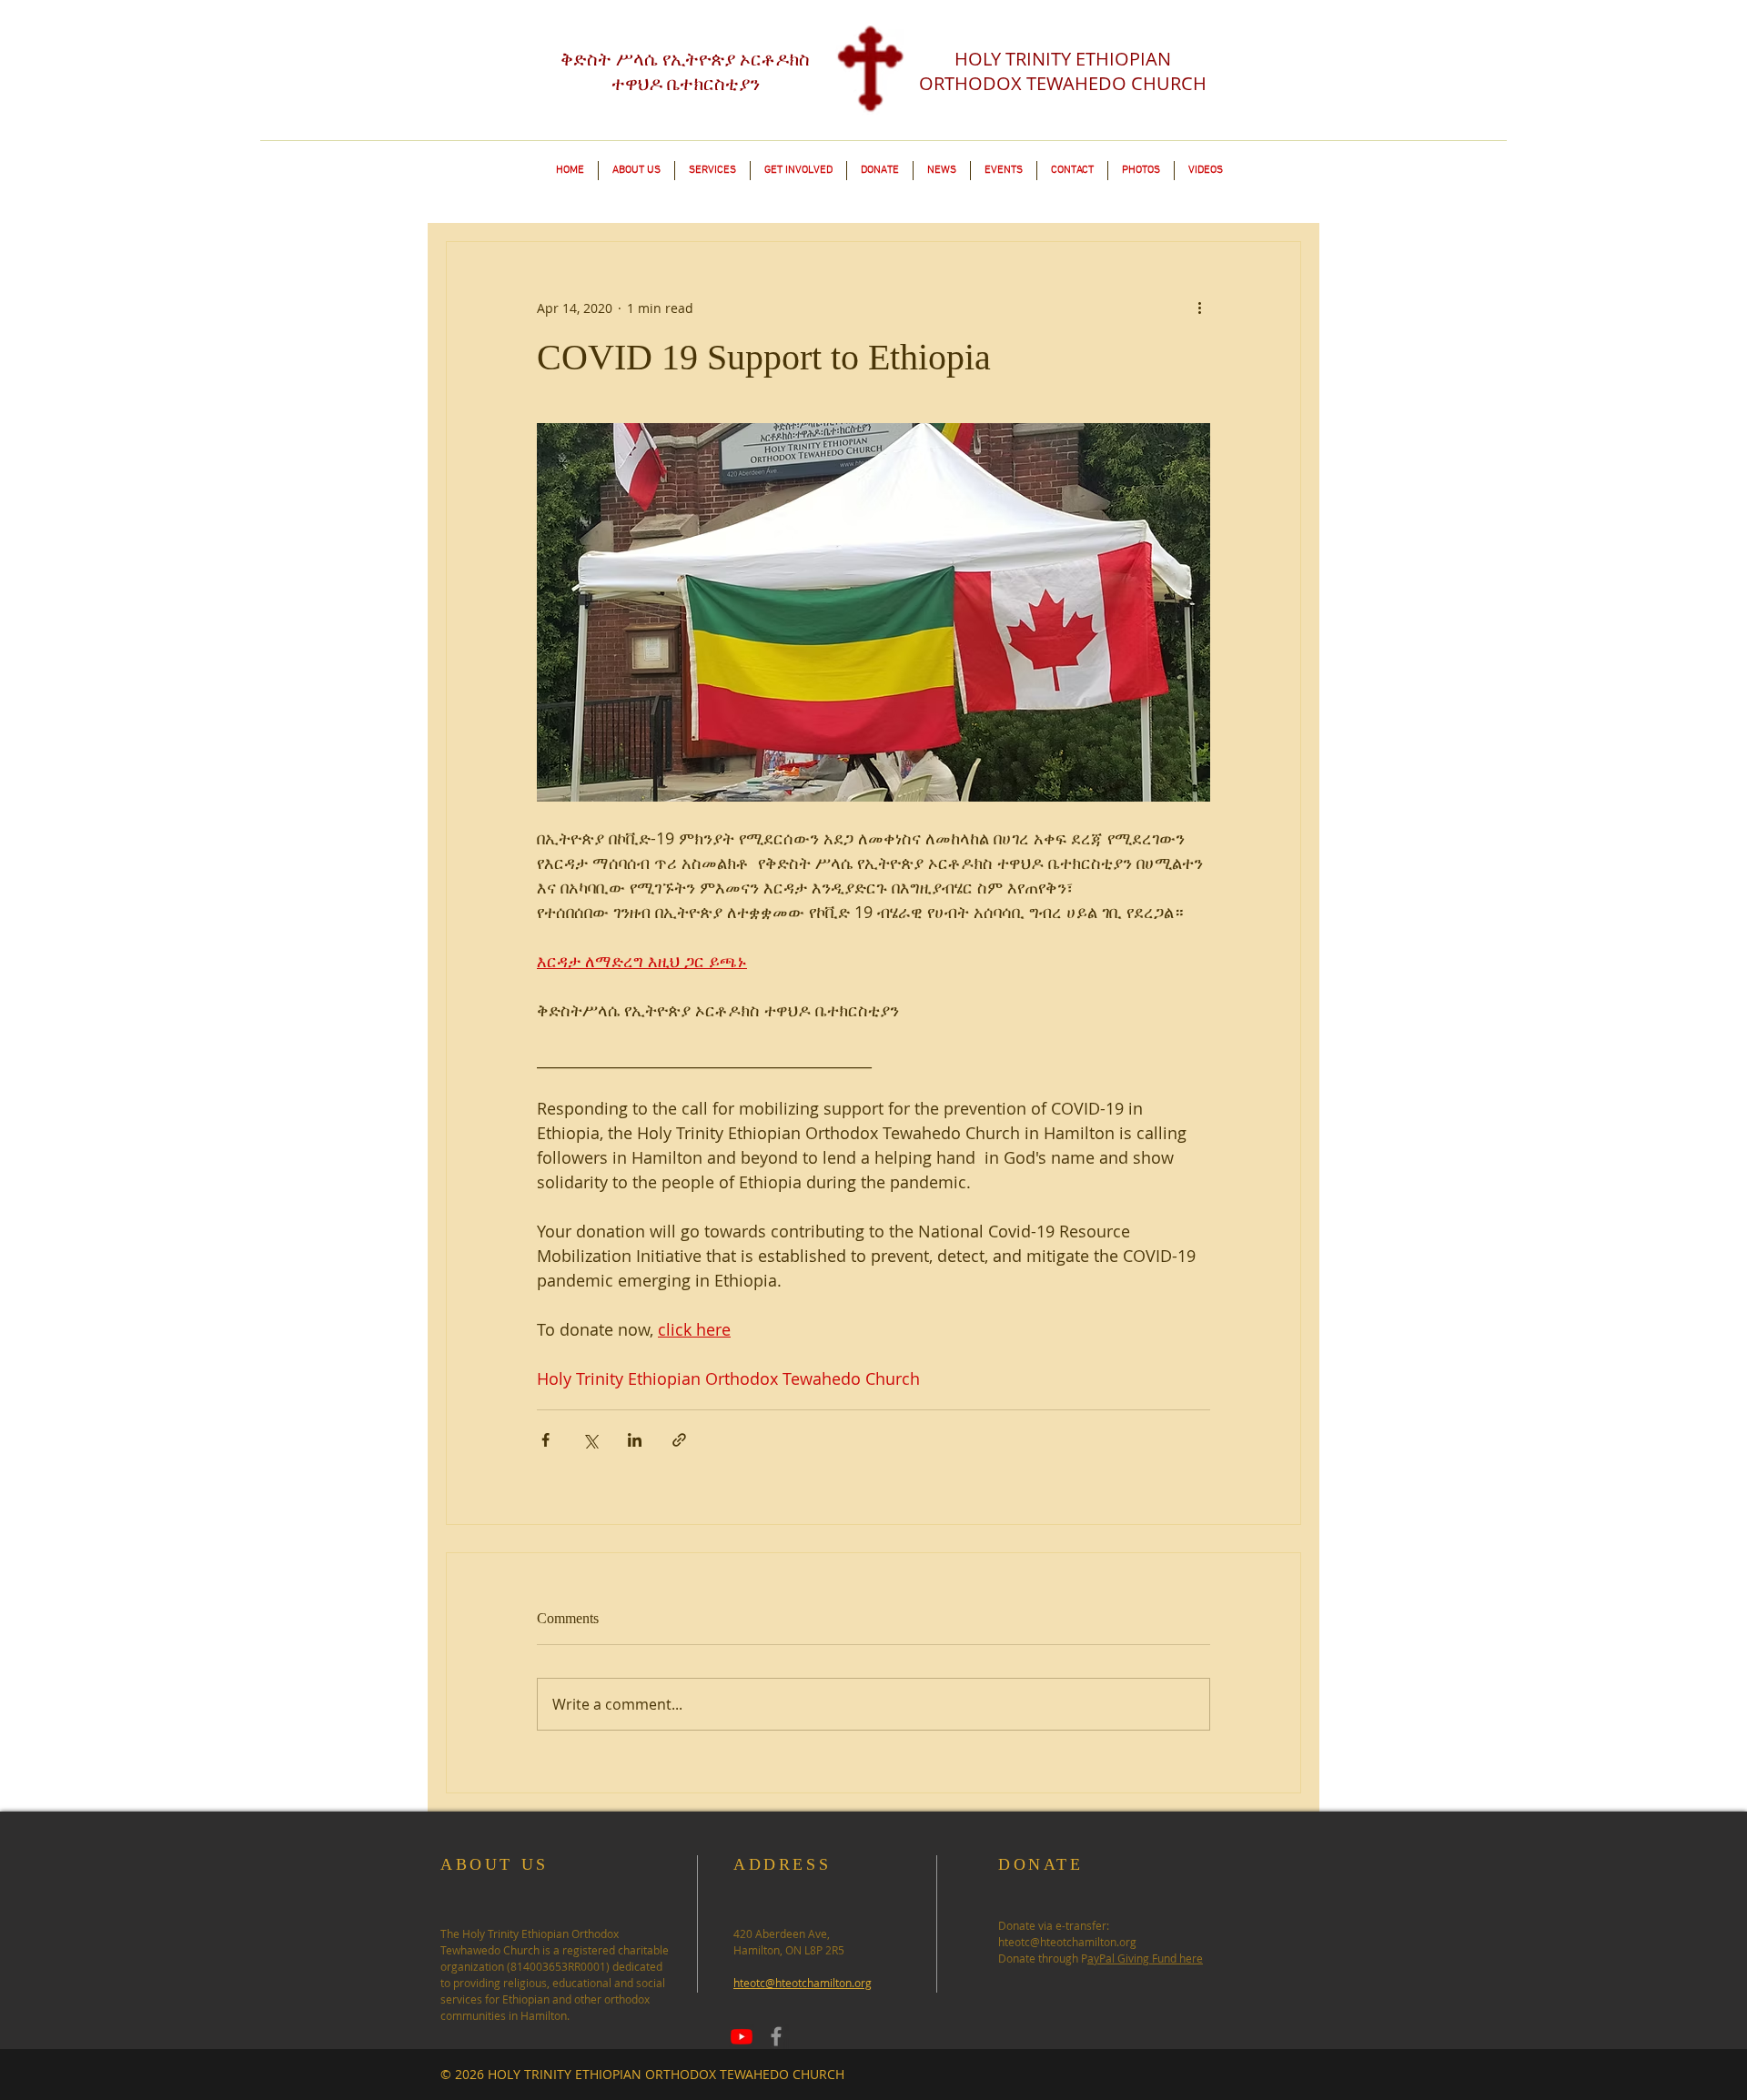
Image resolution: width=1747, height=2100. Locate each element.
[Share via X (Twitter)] (590, 1440)
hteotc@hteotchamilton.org (1067, 1942)
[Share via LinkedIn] (635, 1440)
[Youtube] (742, 2036)
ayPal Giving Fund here (1145, 1958)
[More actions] (1199, 308)
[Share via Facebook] (545, 1440)
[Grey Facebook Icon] (776, 2036)
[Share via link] (679, 1440)
